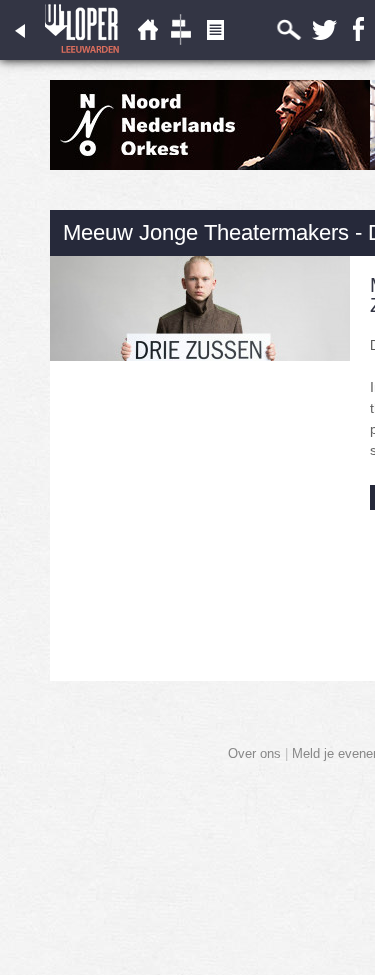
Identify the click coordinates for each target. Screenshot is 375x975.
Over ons (254, 753)
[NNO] (210, 165)
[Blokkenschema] (181, 55)
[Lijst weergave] (147, 55)
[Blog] (215, 55)
